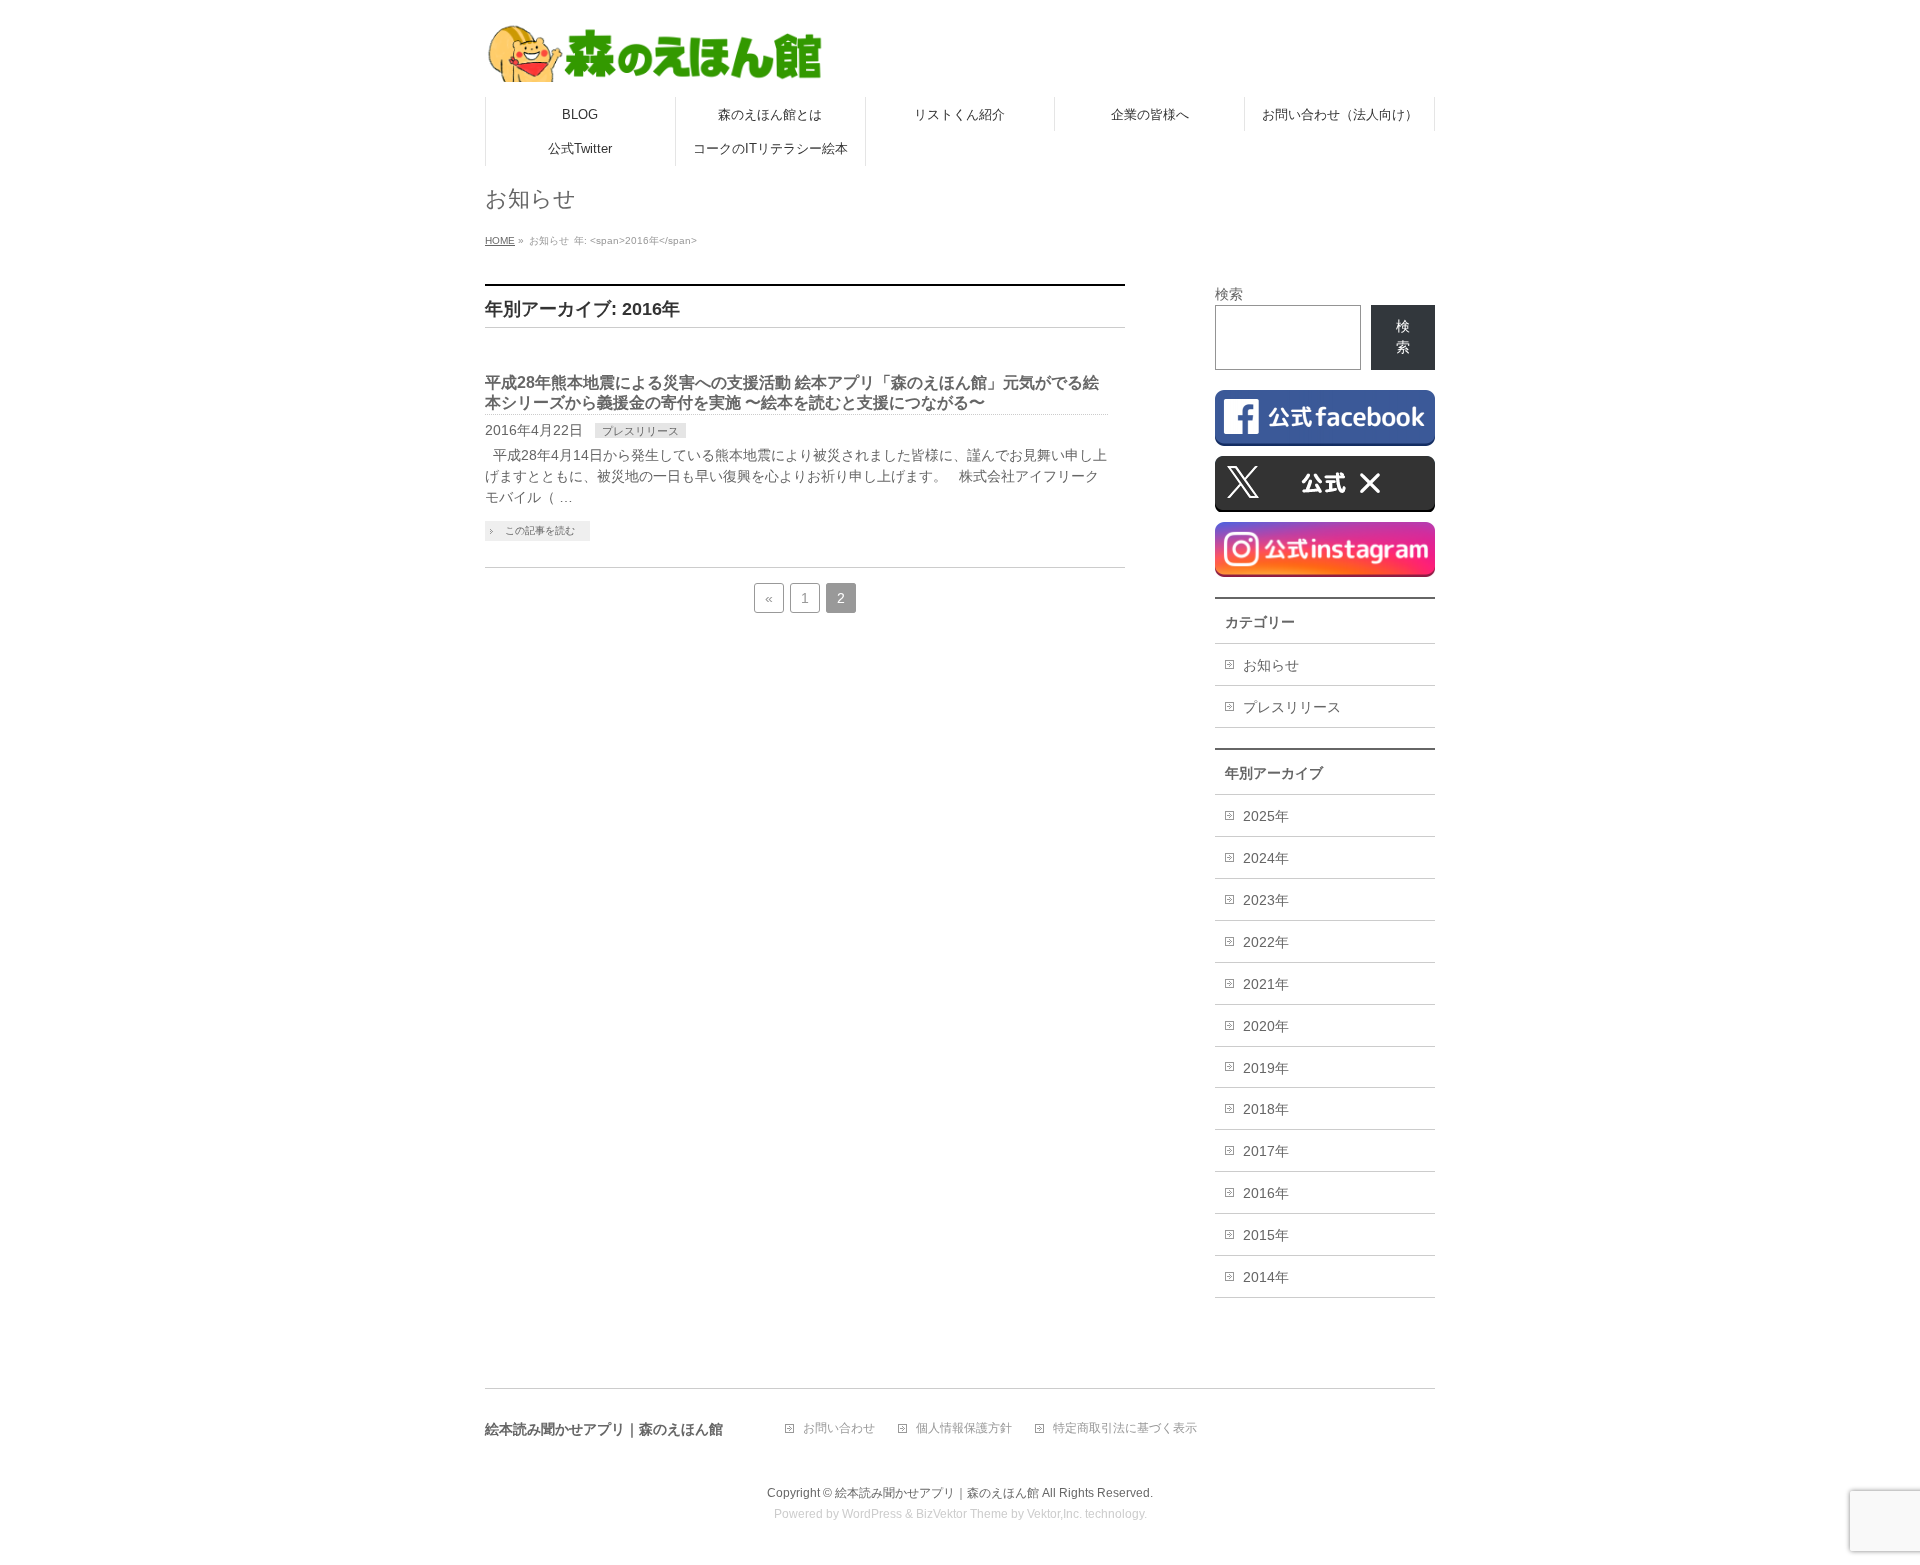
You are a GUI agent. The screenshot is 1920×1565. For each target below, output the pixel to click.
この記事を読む (540, 530)
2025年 (1266, 816)
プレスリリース (640, 431)
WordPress (872, 1514)
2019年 (1266, 1068)
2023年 (1266, 900)
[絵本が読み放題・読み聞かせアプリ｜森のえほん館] (655, 59)
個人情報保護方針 (964, 1428)
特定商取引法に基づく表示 (1125, 1428)
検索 (1229, 294)
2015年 (1266, 1235)
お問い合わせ (839, 1428)
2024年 (1266, 858)
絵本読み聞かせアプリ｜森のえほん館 (937, 1493)
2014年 (1266, 1277)
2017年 (1266, 1151)
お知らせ (1271, 665)
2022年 (1266, 942)
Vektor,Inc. (1054, 1514)
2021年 (1266, 984)
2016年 (1266, 1193)
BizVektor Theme (962, 1514)
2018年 (1266, 1109)
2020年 (1266, 1026)
